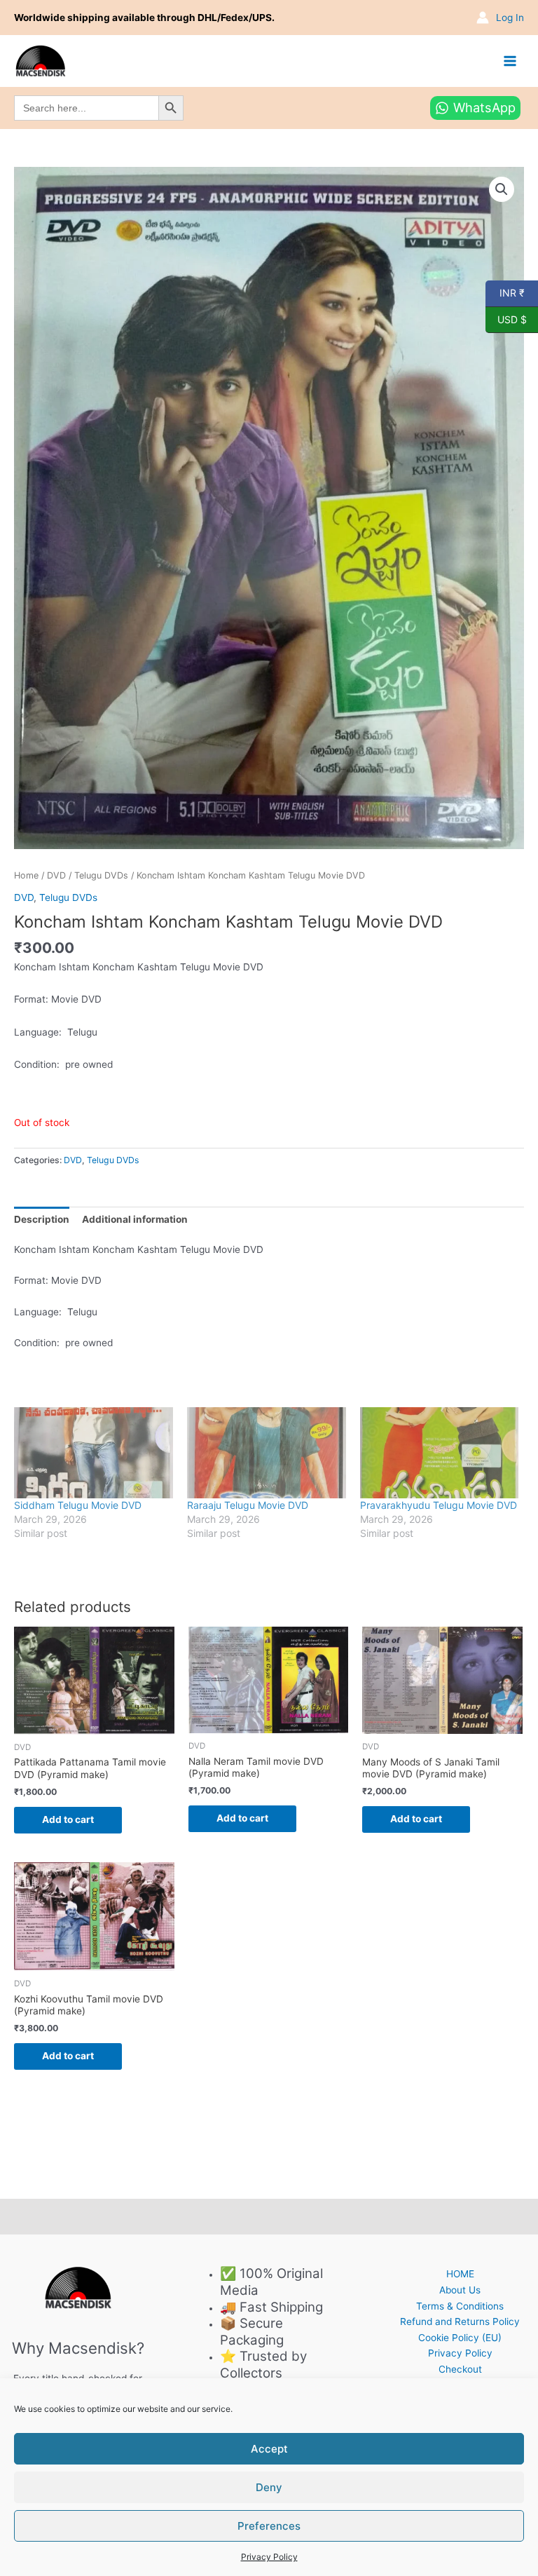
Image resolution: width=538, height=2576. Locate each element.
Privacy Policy (269, 2557)
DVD (56, 875)
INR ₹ (505, 292)
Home (26, 875)
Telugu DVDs (101, 875)
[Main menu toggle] (510, 61)
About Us (460, 2290)
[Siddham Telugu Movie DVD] (94, 1453)
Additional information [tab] (135, 1219)
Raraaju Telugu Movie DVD (248, 1505)
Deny (269, 2487)
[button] (502, 189)
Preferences (269, 2526)
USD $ (506, 318)
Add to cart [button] (68, 1819)
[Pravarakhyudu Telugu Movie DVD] (440, 1453)
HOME (460, 2274)
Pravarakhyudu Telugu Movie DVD (439, 1505)
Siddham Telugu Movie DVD (78, 1505)
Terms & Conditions (460, 2306)
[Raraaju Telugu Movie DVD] (267, 1453)
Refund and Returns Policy (460, 2321)
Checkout (460, 2369)
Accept (269, 2449)
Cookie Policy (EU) (460, 2338)
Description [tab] (42, 1219)
